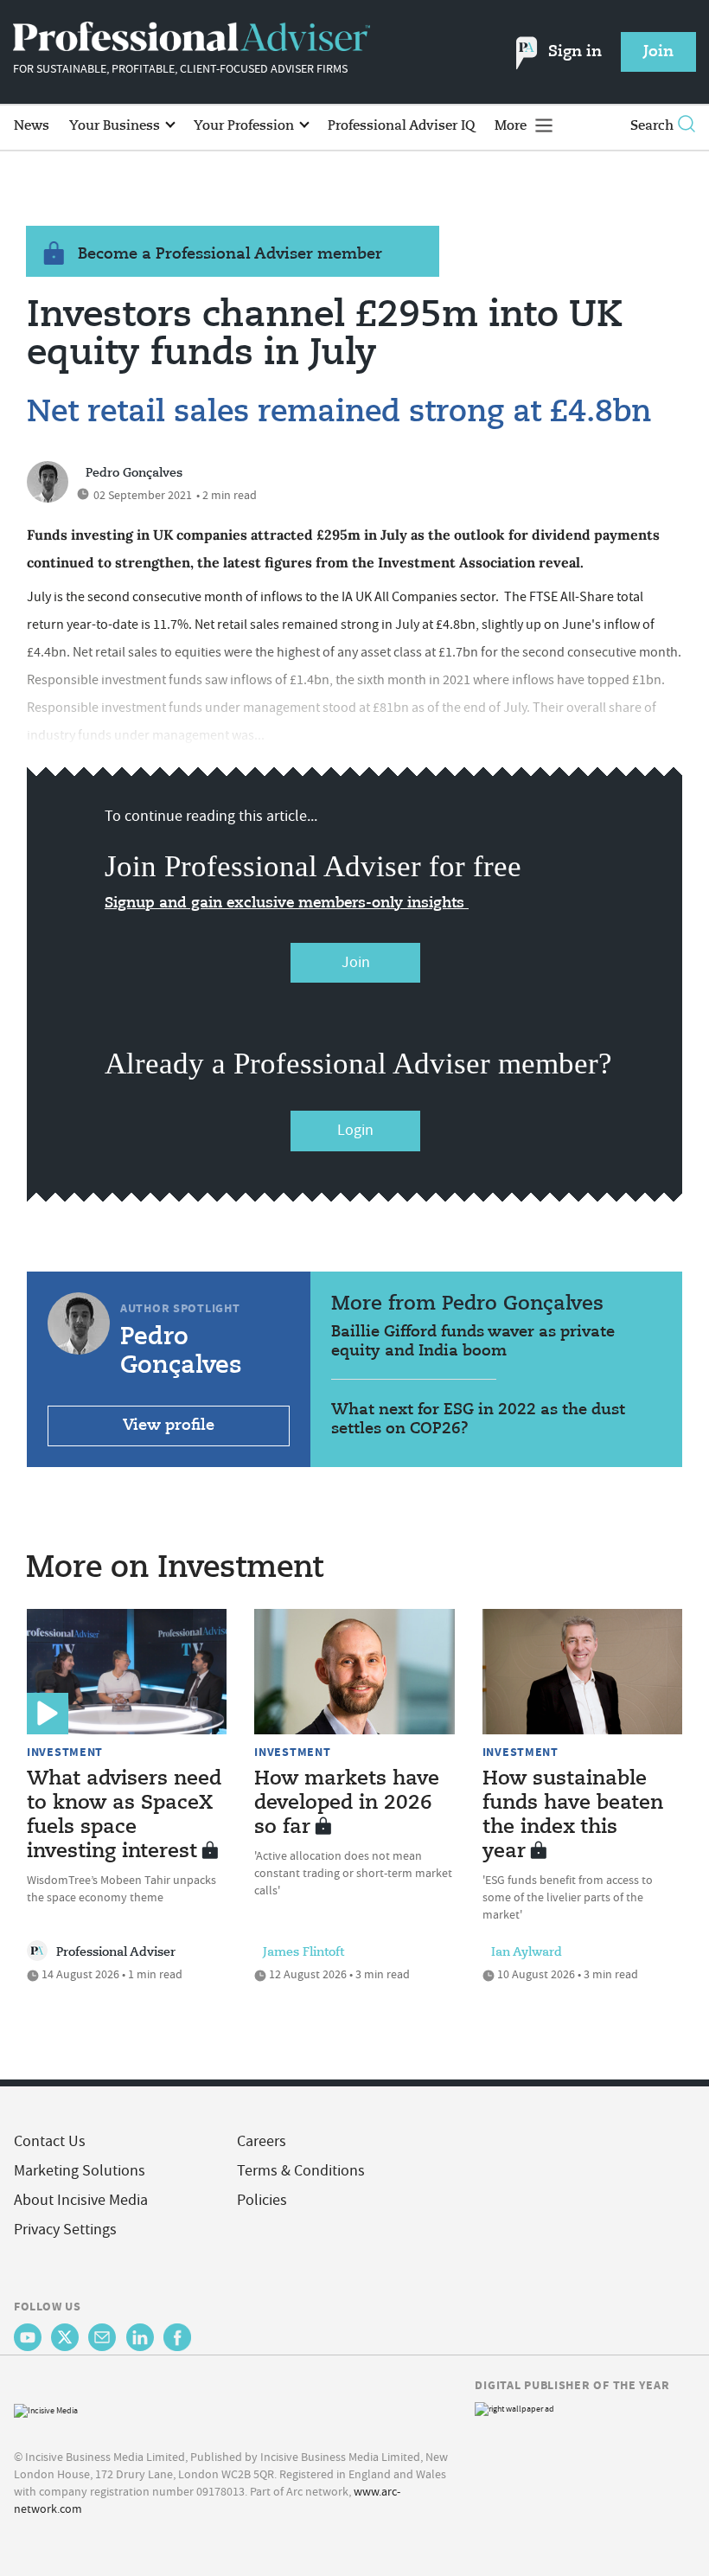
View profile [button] (169, 1426)
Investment (65, 1752)
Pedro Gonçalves (134, 473)
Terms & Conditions (301, 2171)
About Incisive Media (81, 2200)
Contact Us (50, 2141)
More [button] (512, 126)
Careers (262, 2141)
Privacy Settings (65, 2230)
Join (356, 962)
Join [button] (658, 52)
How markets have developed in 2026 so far (347, 1804)
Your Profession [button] (246, 126)
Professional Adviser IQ (401, 126)
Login (355, 1130)
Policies (262, 2200)
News (32, 126)
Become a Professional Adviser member (230, 254)
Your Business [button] (116, 126)
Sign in (575, 52)
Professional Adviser (116, 1952)
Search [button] (652, 126)
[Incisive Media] (46, 2409)
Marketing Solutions (80, 2171)
